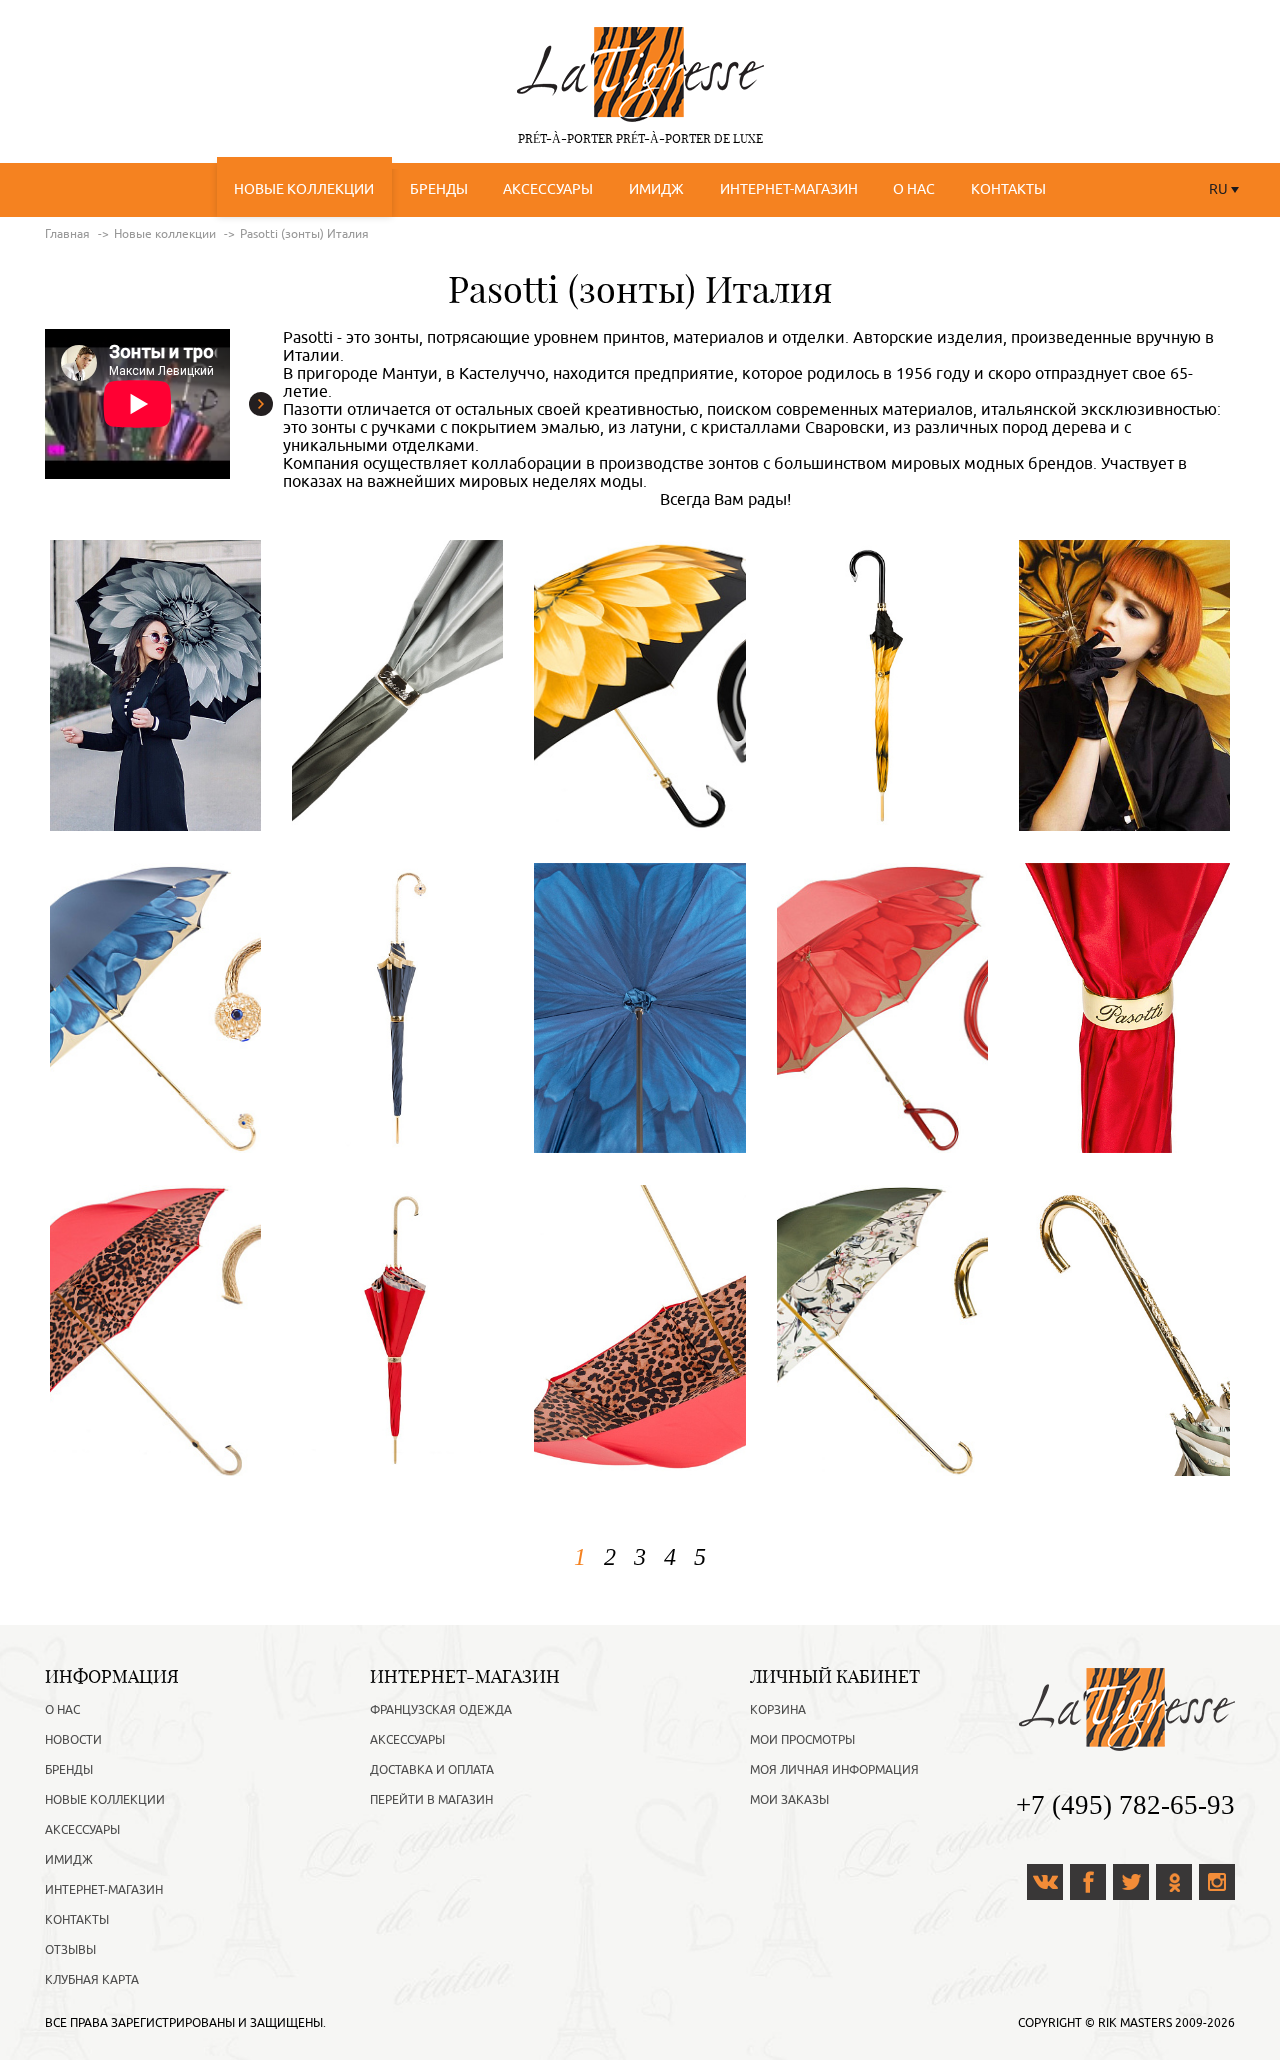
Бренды (439, 189)
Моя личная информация (834, 1770)
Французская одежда (441, 1710)
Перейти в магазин (431, 1800)
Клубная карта (92, 1980)
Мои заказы (789, 1800)
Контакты (1008, 189)
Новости (73, 1740)
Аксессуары (548, 189)
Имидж (656, 189)
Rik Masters (1135, 2023)
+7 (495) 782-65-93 (1125, 1805)
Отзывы (70, 1950)
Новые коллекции (304, 189)
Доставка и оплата (432, 1770)
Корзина (778, 1710)
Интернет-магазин (789, 189)
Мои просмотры (802, 1740)
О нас (914, 189)
